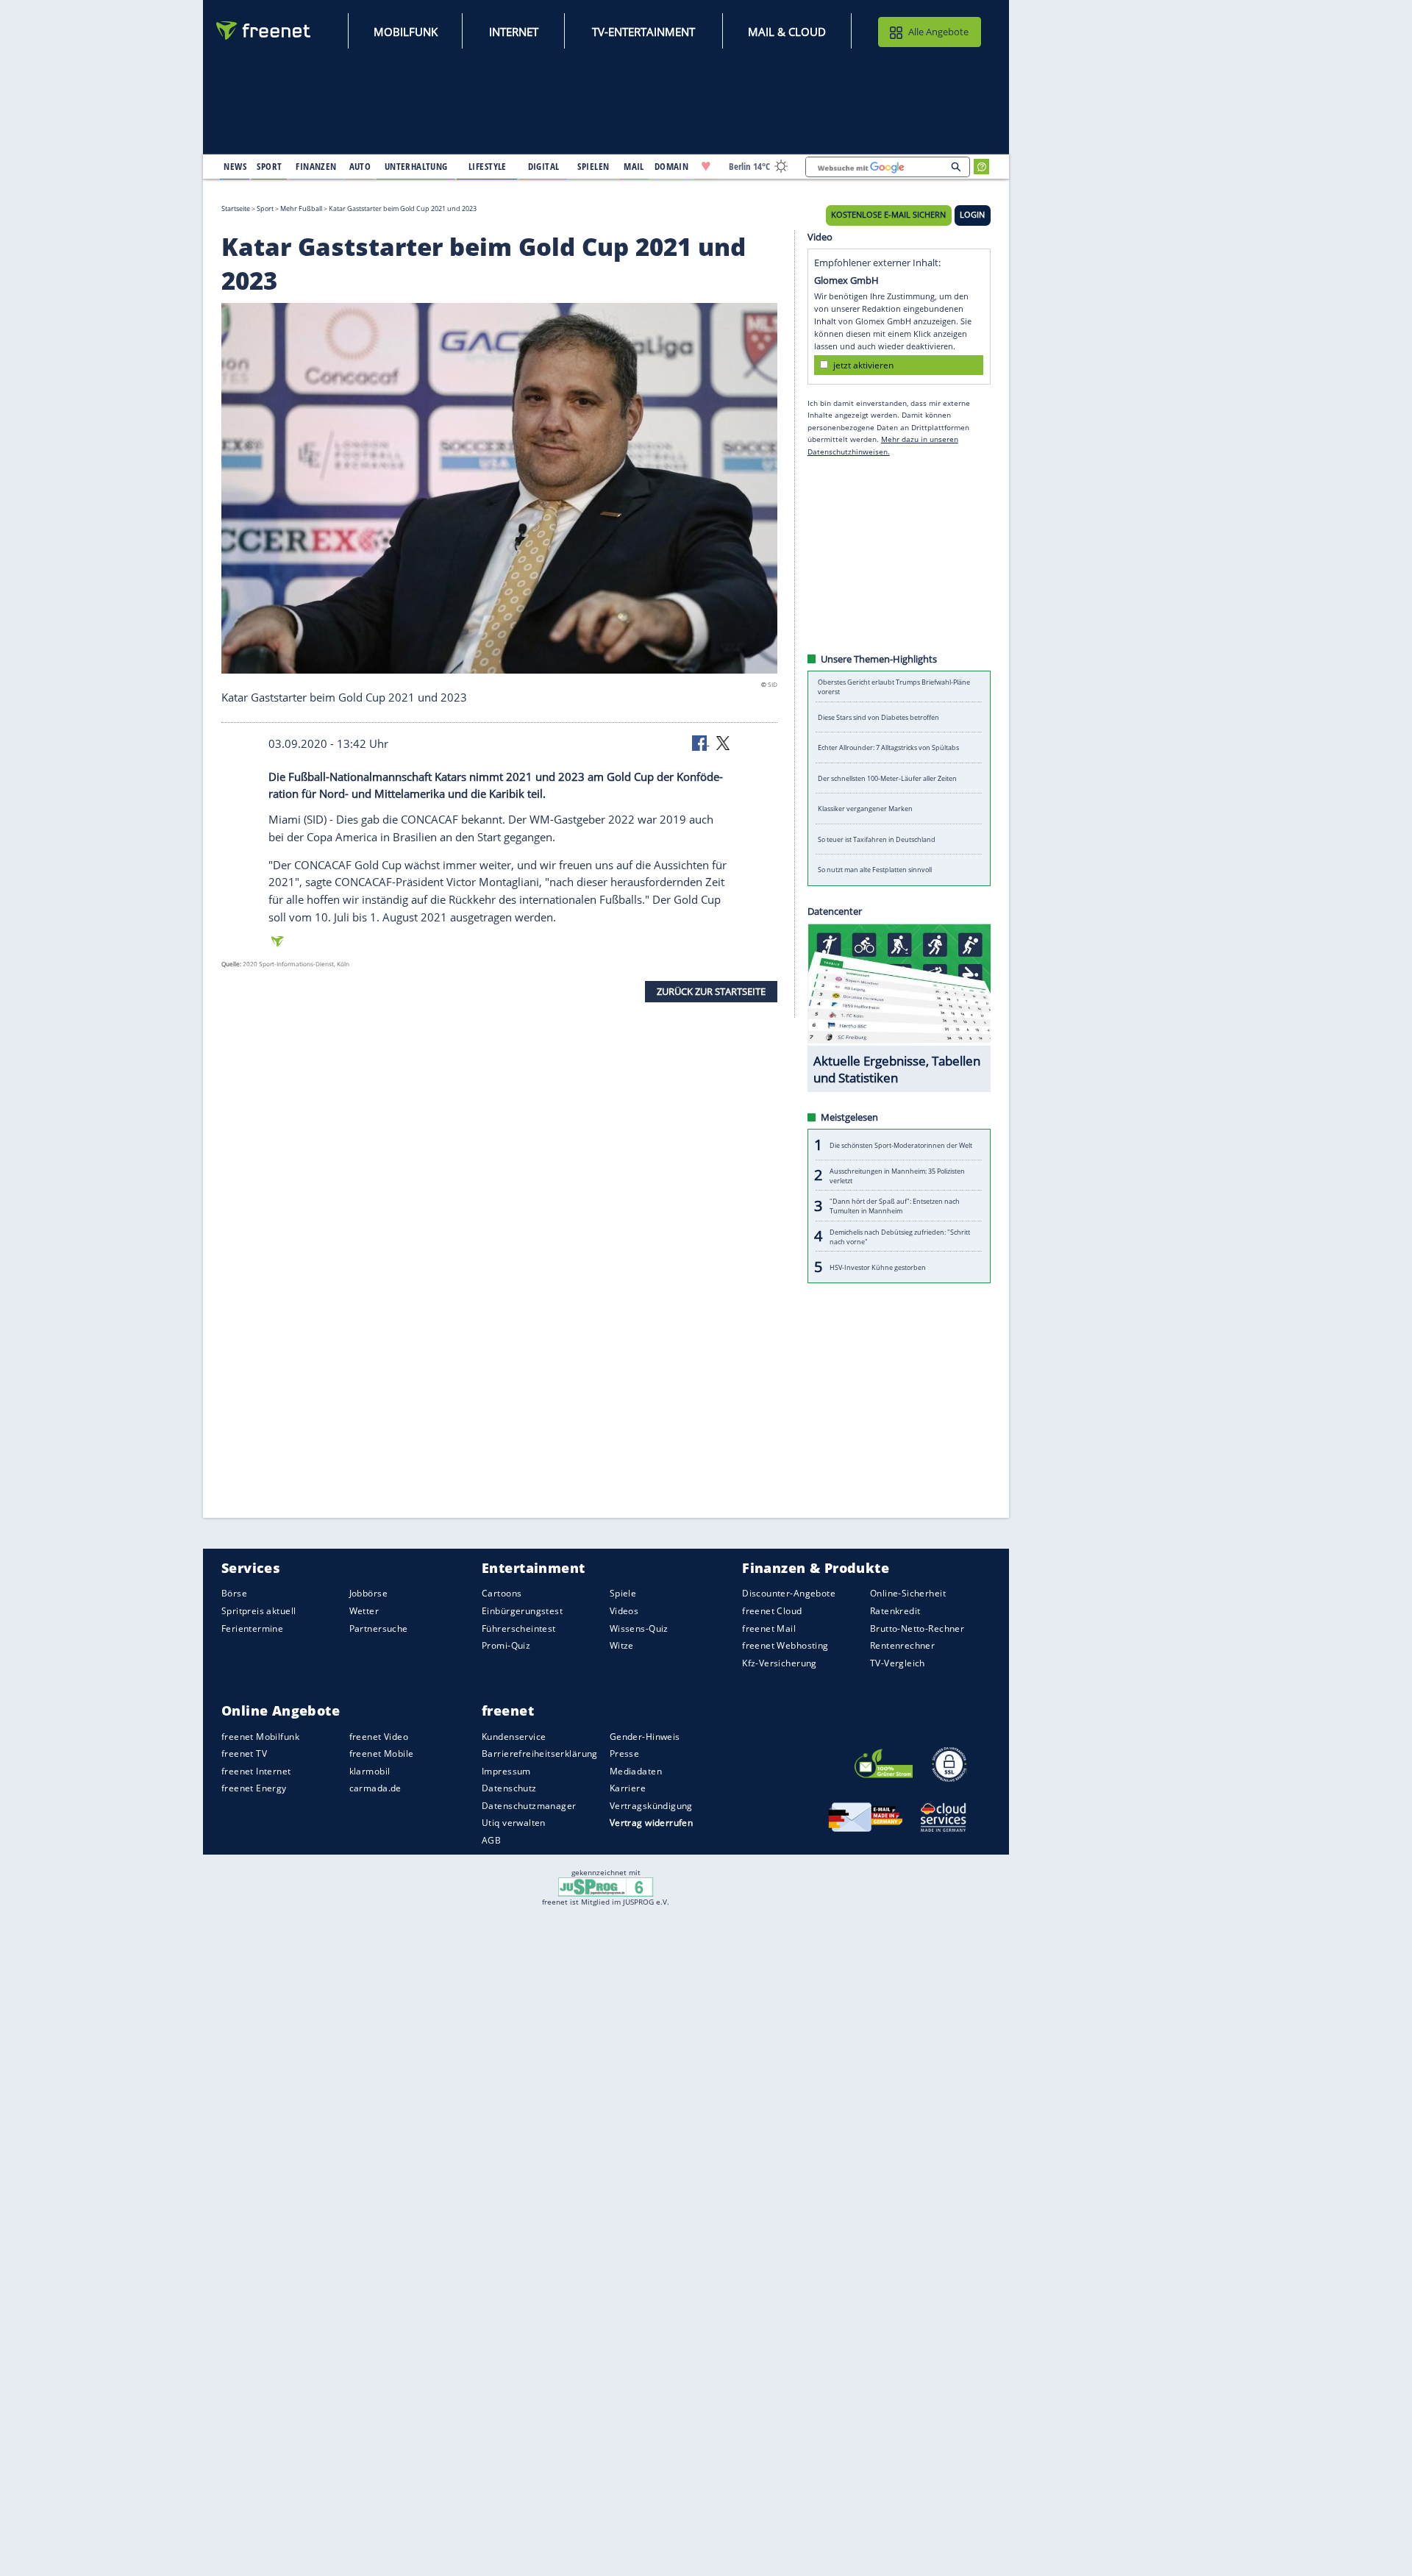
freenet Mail (769, 1628)
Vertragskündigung (651, 1806)
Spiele (623, 1593)
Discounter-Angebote (789, 1593)
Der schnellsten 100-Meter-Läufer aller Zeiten (887, 778)
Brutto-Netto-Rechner (917, 1628)
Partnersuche (379, 1628)
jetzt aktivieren (863, 364)
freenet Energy (254, 1788)
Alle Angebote (938, 32)
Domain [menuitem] (672, 166)
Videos (624, 1611)
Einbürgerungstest (522, 1611)
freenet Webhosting (785, 1645)
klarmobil (370, 1771)
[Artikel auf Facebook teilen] (701, 742)
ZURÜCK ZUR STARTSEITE (711, 991)
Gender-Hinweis (645, 1736)
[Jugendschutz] (606, 1886)
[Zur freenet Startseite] (264, 31)
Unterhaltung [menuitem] (416, 166)
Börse (234, 1593)
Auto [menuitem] (360, 166)
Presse (625, 1753)
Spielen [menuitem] (593, 166)
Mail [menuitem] (634, 166)
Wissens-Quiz (639, 1628)
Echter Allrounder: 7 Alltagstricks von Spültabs (888, 748)
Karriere (628, 1788)
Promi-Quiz (506, 1645)
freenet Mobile (382, 1753)
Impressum (506, 1771)
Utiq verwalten (514, 1823)
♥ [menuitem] (706, 166)
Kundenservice (514, 1736)
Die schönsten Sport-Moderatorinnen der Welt (901, 1145)
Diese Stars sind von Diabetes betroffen (878, 717)
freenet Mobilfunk (260, 1736)
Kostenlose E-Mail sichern (888, 215)
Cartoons (502, 1593)
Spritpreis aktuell (258, 1611)
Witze (622, 1645)
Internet (514, 32)
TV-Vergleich (898, 1662)
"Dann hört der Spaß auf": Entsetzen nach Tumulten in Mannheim (895, 1206)
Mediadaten (636, 1771)
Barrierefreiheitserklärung (540, 1753)
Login (972, 215)
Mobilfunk (406, 32)
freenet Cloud (772, 1611)
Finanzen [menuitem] (316, 166)
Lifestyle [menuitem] (488, 166)
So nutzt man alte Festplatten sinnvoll (875, 870)
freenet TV (244, 1753)
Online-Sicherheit (908, 1593)
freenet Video (379, 1736)
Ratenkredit (895, 1611)
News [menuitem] (235, 166)
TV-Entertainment (643, 32)
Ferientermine (252, 1628)
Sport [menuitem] (269, 166)
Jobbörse (368, 1593)
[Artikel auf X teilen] (723, 742)
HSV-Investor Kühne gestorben (878, 1267)
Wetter (364, 1611)
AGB (491, 1840)
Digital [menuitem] (544, 166)
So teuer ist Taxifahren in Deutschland (877, 839)
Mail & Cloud (787, 32)
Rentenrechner (902, 1645)
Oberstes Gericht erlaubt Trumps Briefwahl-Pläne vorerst (894, 687)
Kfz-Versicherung (780, 1662)
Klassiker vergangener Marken (865, 809)
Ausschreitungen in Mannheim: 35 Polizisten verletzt (897, 1175)
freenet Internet (256, 1771)
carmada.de (375, 1788)
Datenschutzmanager (529, 1806)
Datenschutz (509, 1788)
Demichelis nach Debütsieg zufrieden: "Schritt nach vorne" (900, 1236)
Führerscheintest (519, 1628)
